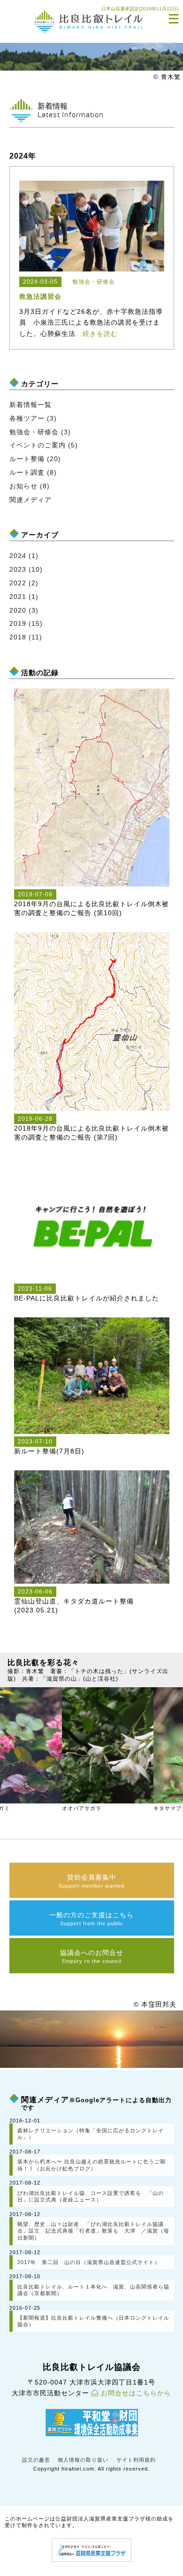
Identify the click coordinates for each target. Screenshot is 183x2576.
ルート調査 (27, 472)
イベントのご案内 (38, 445)
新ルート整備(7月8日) (49, 1447)
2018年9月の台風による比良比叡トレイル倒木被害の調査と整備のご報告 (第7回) (91, 1128)
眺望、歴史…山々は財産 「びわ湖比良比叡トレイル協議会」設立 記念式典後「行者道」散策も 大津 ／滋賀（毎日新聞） (93, 2231)
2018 (18, 637)
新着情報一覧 (30, 405)
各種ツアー (27, 418)
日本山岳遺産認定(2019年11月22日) (140, 9)
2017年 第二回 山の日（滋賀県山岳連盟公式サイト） (89, 2262)
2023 (18, 569)
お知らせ (23, 486)
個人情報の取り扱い (83, 2460)
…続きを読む (97, 334)
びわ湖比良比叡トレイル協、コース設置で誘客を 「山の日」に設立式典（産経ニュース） (91, 2197)
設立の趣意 (36, 2460)
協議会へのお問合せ (92, 1956)
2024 (18, 556)
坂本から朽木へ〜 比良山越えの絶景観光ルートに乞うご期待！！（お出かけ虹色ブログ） (91, 2165)
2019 (18, 623)
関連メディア (30, 500)
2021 (18, 597)
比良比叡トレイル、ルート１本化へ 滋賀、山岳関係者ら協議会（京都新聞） (93, 2290)
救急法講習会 (40, 296)
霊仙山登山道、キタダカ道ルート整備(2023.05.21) (74, 1601)
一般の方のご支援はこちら (91, 1919)
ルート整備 (27, 459)
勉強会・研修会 (34, 432)
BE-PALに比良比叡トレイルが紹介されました (87, 1294)
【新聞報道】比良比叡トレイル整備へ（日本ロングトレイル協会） (93, 2321)
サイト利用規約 (136, 2460)
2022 (18, 583)
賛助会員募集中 (91, 1881)
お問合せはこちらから (136, 2393)
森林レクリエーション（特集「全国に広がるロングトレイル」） (91, 2134)
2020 (18, 610)
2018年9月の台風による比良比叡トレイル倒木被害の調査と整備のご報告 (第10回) (91, 904)
